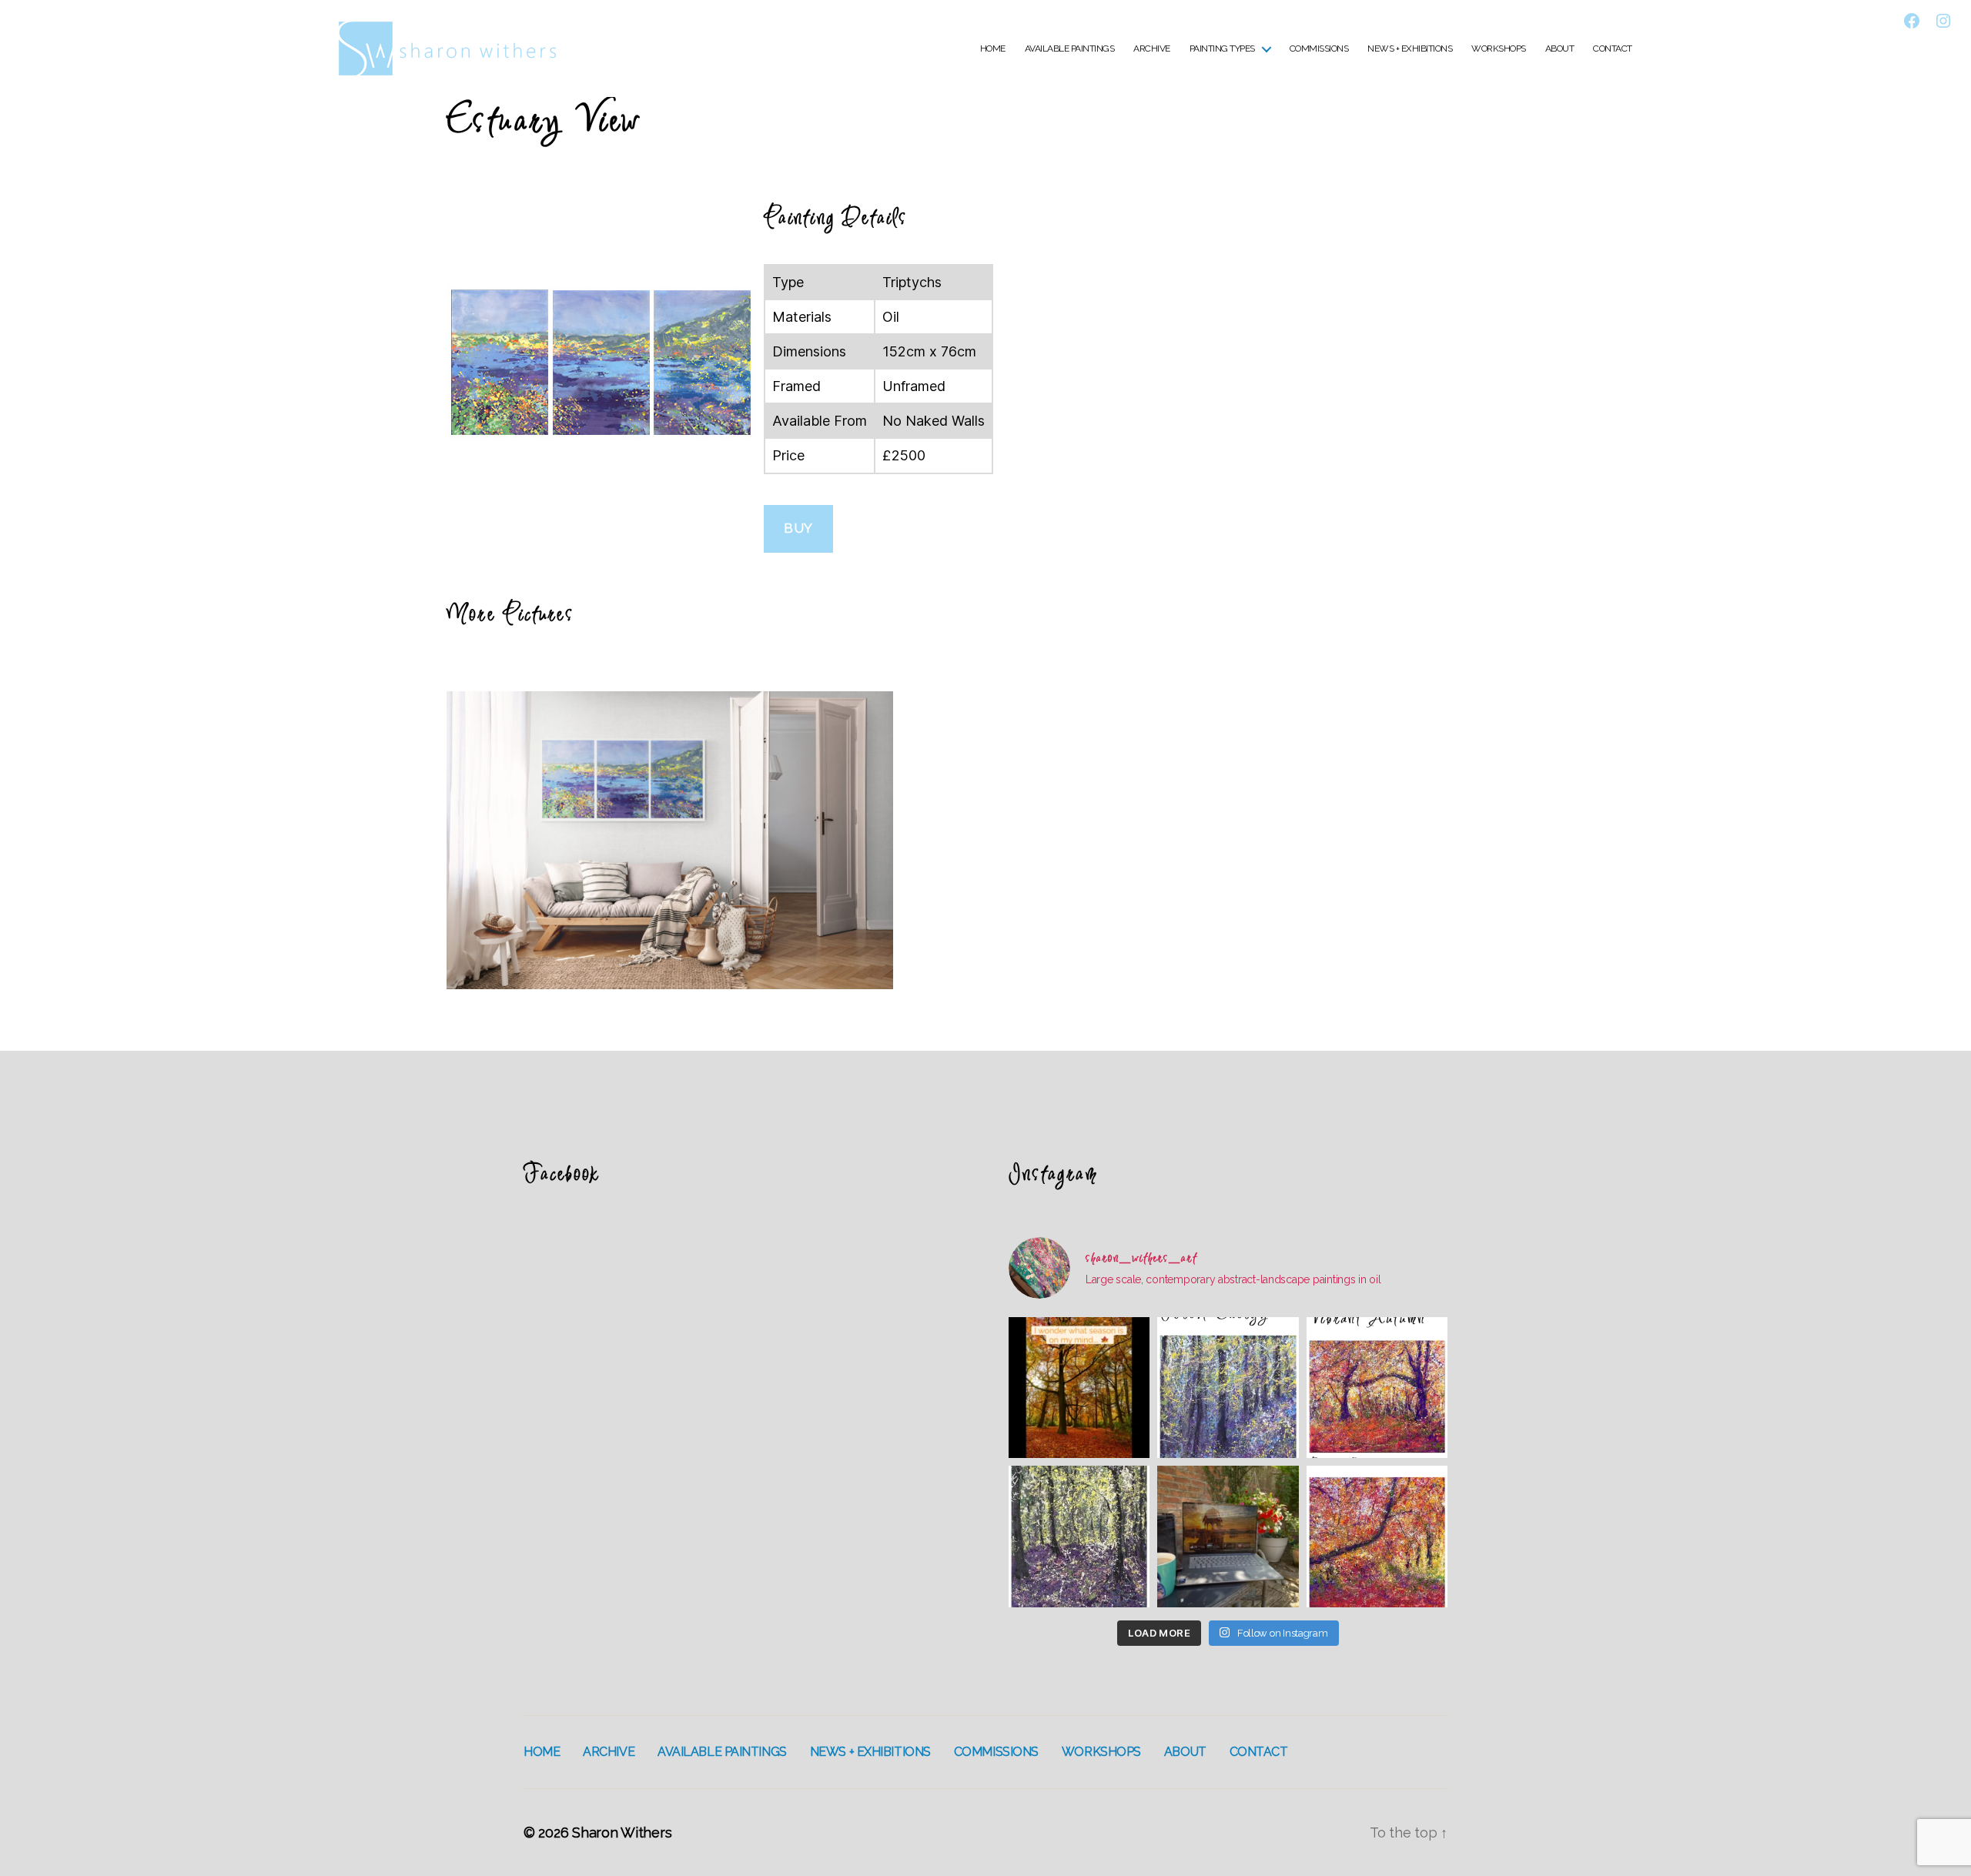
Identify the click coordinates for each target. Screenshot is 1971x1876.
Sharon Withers (622, 1833)
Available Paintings (1070, 48)
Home (993, 48)
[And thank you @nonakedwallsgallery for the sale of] (1377, 1536)
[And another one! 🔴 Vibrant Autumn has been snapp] (1377, 1388)
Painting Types (1222, 48)
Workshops (1499, 48)
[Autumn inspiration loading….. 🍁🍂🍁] (1079, 1388)
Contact (1613, 48)
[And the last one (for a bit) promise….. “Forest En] (1228, 1388)
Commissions (1319, 48)
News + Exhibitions (1410, 48)
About (1560, 48)
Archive (1152, 48)
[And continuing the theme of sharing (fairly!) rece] (1079, 1536)
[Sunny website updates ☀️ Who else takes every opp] (1228, 1536)
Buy (798, 528)
